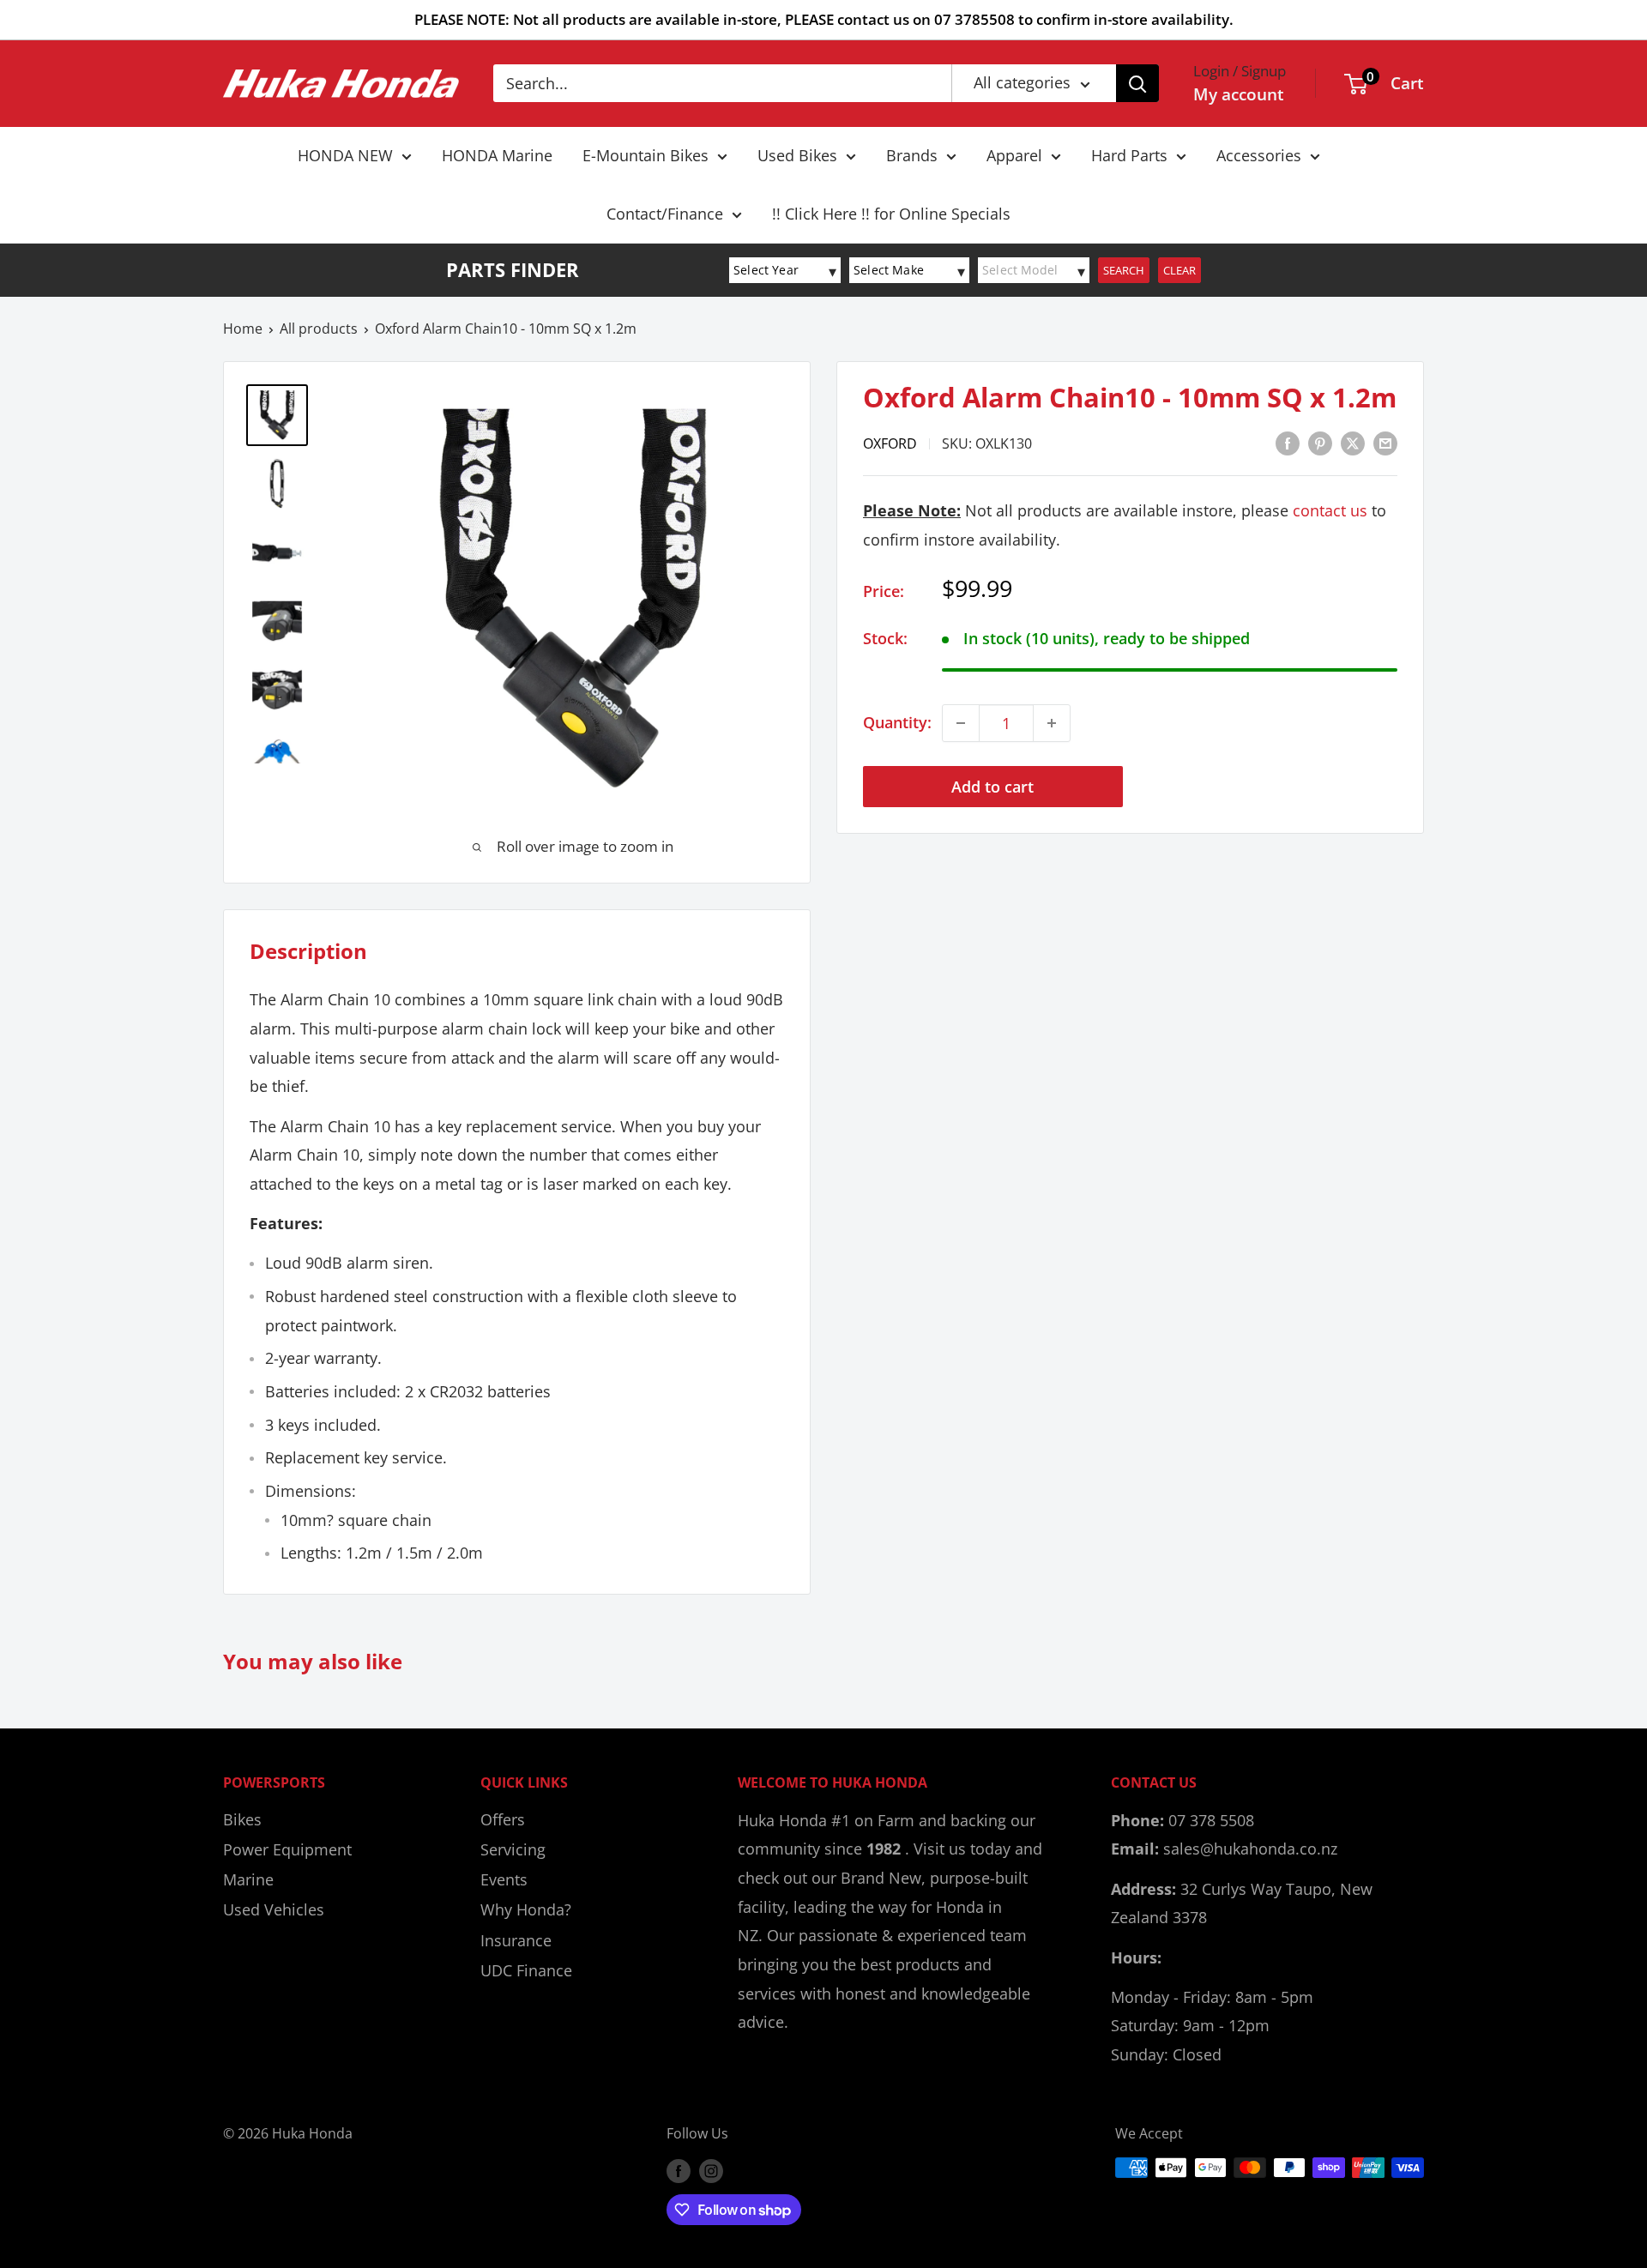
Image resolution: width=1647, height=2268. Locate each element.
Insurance (516, 1940)
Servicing (513, 1849)
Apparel (1014, 155)
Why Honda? (526, 1909)
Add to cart (992, 787)
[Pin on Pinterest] (1320, 443)
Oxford (890, 443)
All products (319, 329)
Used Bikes (797, 155)
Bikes (242, 1819)
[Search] (1137, 83)
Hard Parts (1129, 155)
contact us (1330, 511)
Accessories (1259, 155)
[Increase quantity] (1052, 723)
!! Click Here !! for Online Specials (891, 214)
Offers (503, 1819)
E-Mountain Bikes (646, 155)
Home (243, 329)
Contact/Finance (665, 214)
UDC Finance (526, 1970)
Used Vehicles (274, 1909)
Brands (912, 155)
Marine (248, 1879)
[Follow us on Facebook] (679, 2170)
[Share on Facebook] (1288, 443)
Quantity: (897, 722)
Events (504, 1879)
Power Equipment (287, 1849)
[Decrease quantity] (961, 723)
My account (1239, 94)
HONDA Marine (497, 155)
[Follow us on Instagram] (711, 2170)
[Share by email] (1385, 443)
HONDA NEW (345, 155)
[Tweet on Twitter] (1353, 443)
